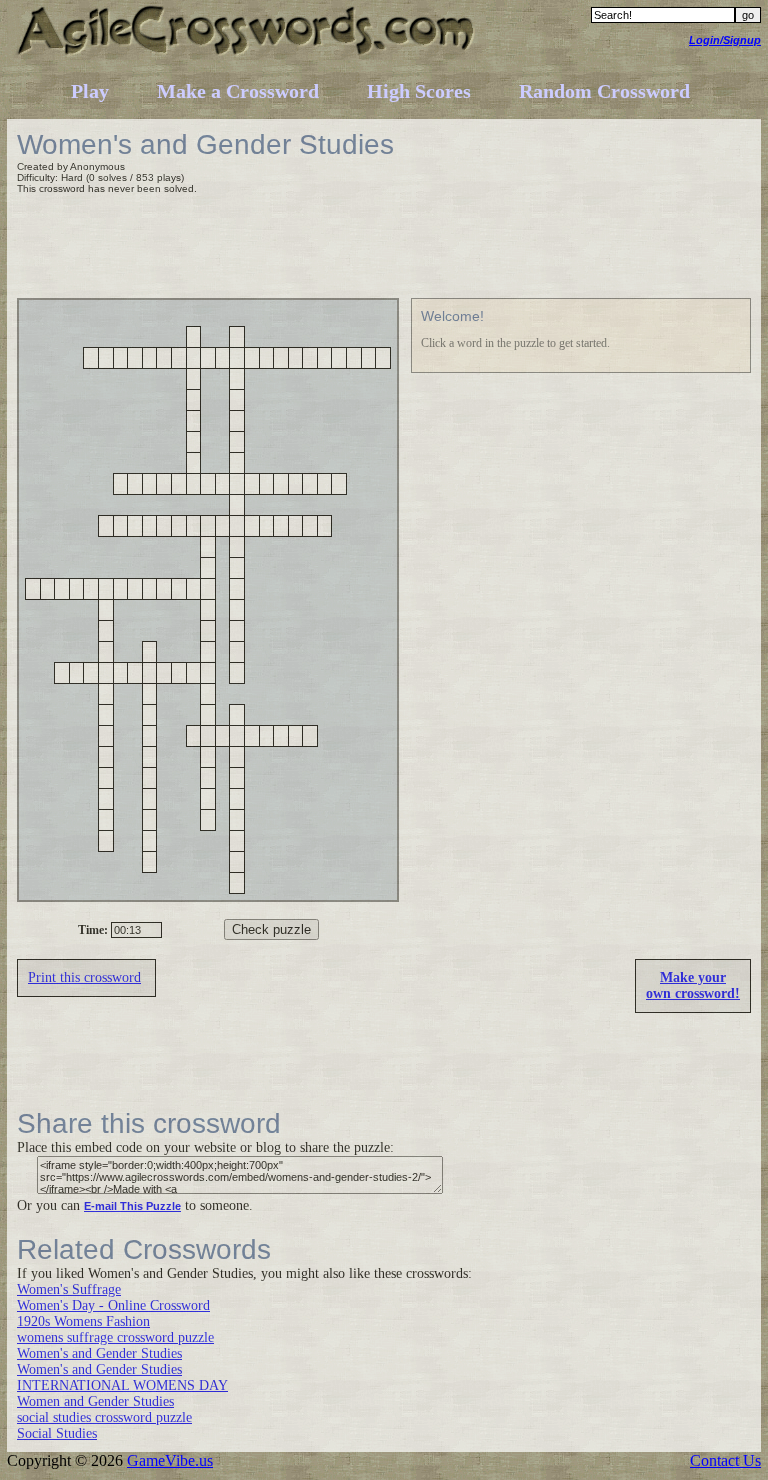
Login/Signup (725, 40)
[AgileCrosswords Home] (246, 54)
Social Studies (57, 1433)
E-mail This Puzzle (132, 1206)
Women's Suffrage (69, 1289)
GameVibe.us (170, 1460)
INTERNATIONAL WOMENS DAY (122, 1385)
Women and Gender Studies (95, 1401)
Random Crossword (604, 91)
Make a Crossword (238, 91)
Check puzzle (271, 929)
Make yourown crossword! (693, 985)
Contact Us (725, 1460)
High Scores (419, 91)
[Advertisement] (381, 249)
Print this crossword (84, 977)
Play (90, 91)
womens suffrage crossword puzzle (115, 1337)
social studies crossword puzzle (104, 1417)
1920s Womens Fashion (83, 1321)
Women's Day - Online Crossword (113, 1305)
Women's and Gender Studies (99, 1353)
